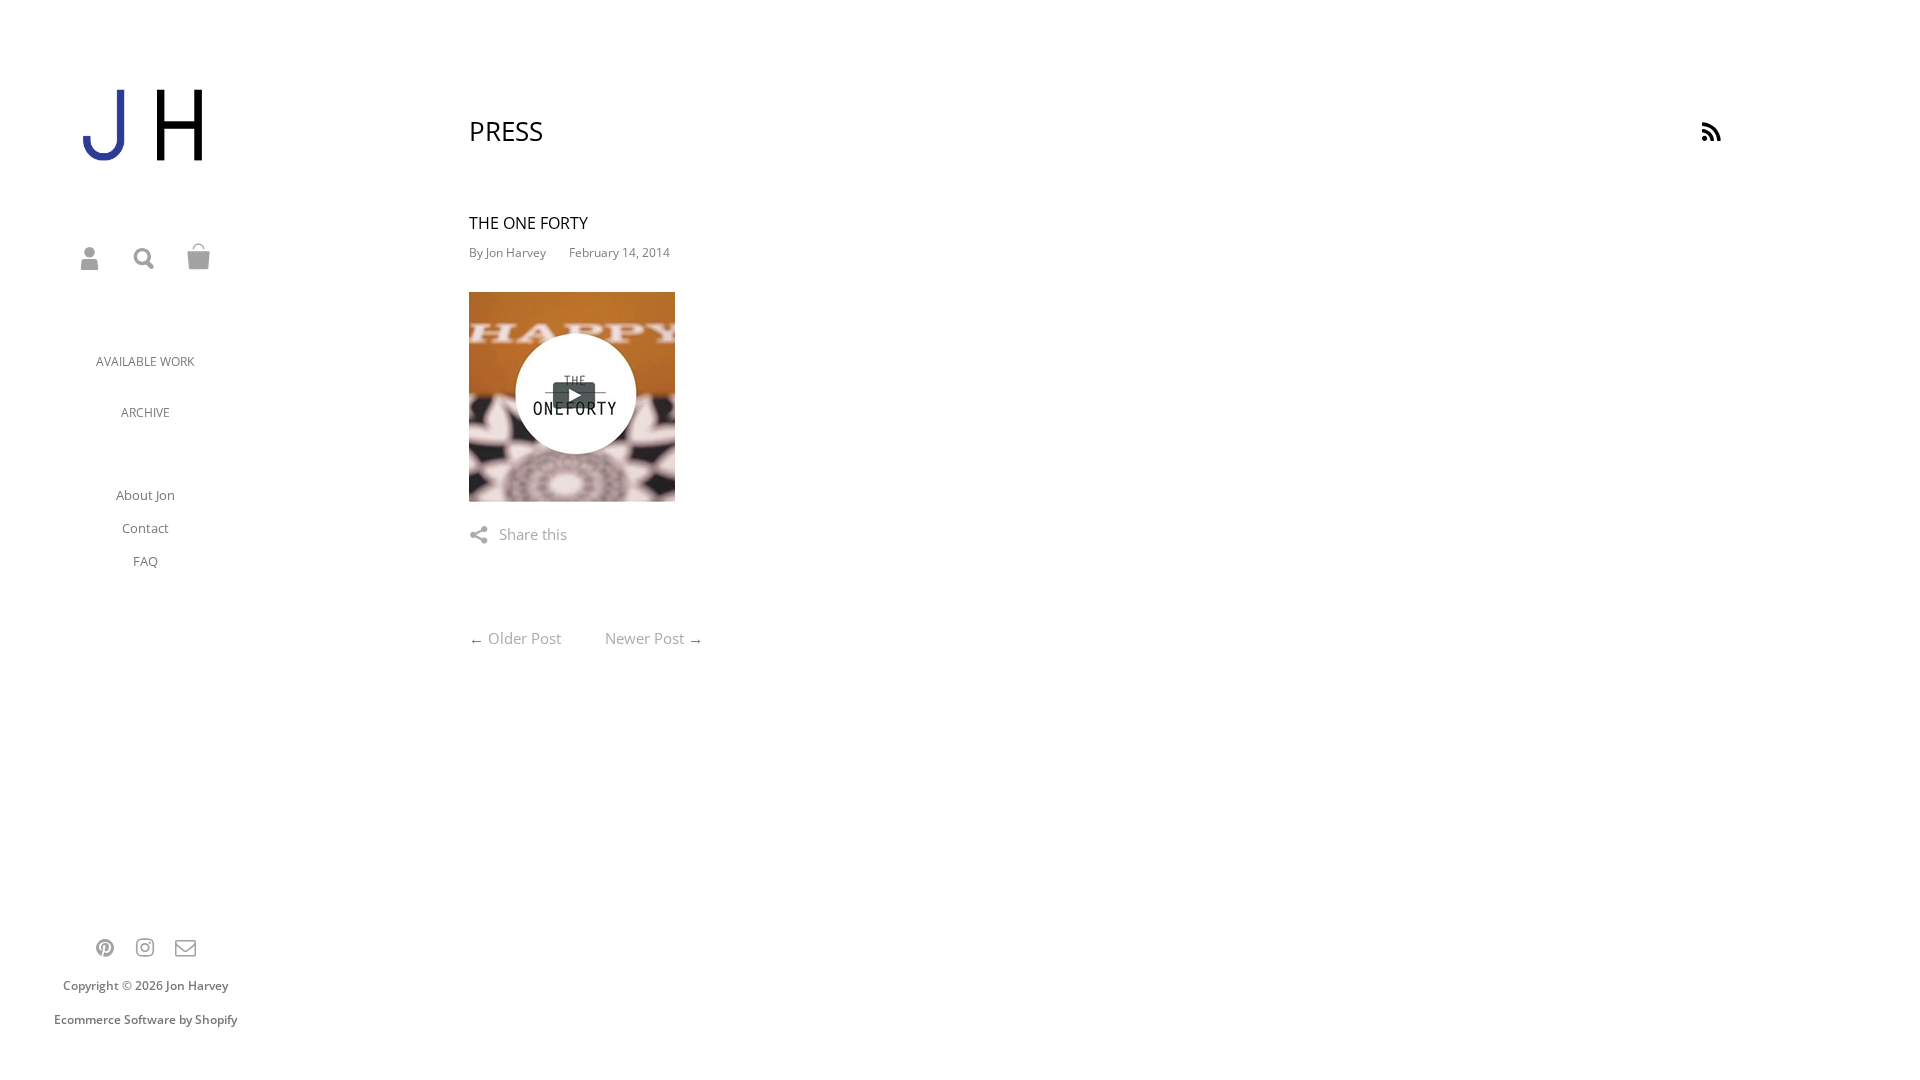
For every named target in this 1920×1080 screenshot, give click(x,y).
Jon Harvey (197, 985)
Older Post (524, 638)
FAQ (145, 561)
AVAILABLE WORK (145, 361)
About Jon (145, 495)
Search (145, 257)
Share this (533, 534)
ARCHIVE (145, 412)
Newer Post (644, 638)
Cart (199, 257)
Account (91, 257)
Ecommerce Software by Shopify (145, 1019)
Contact (145, 528)
